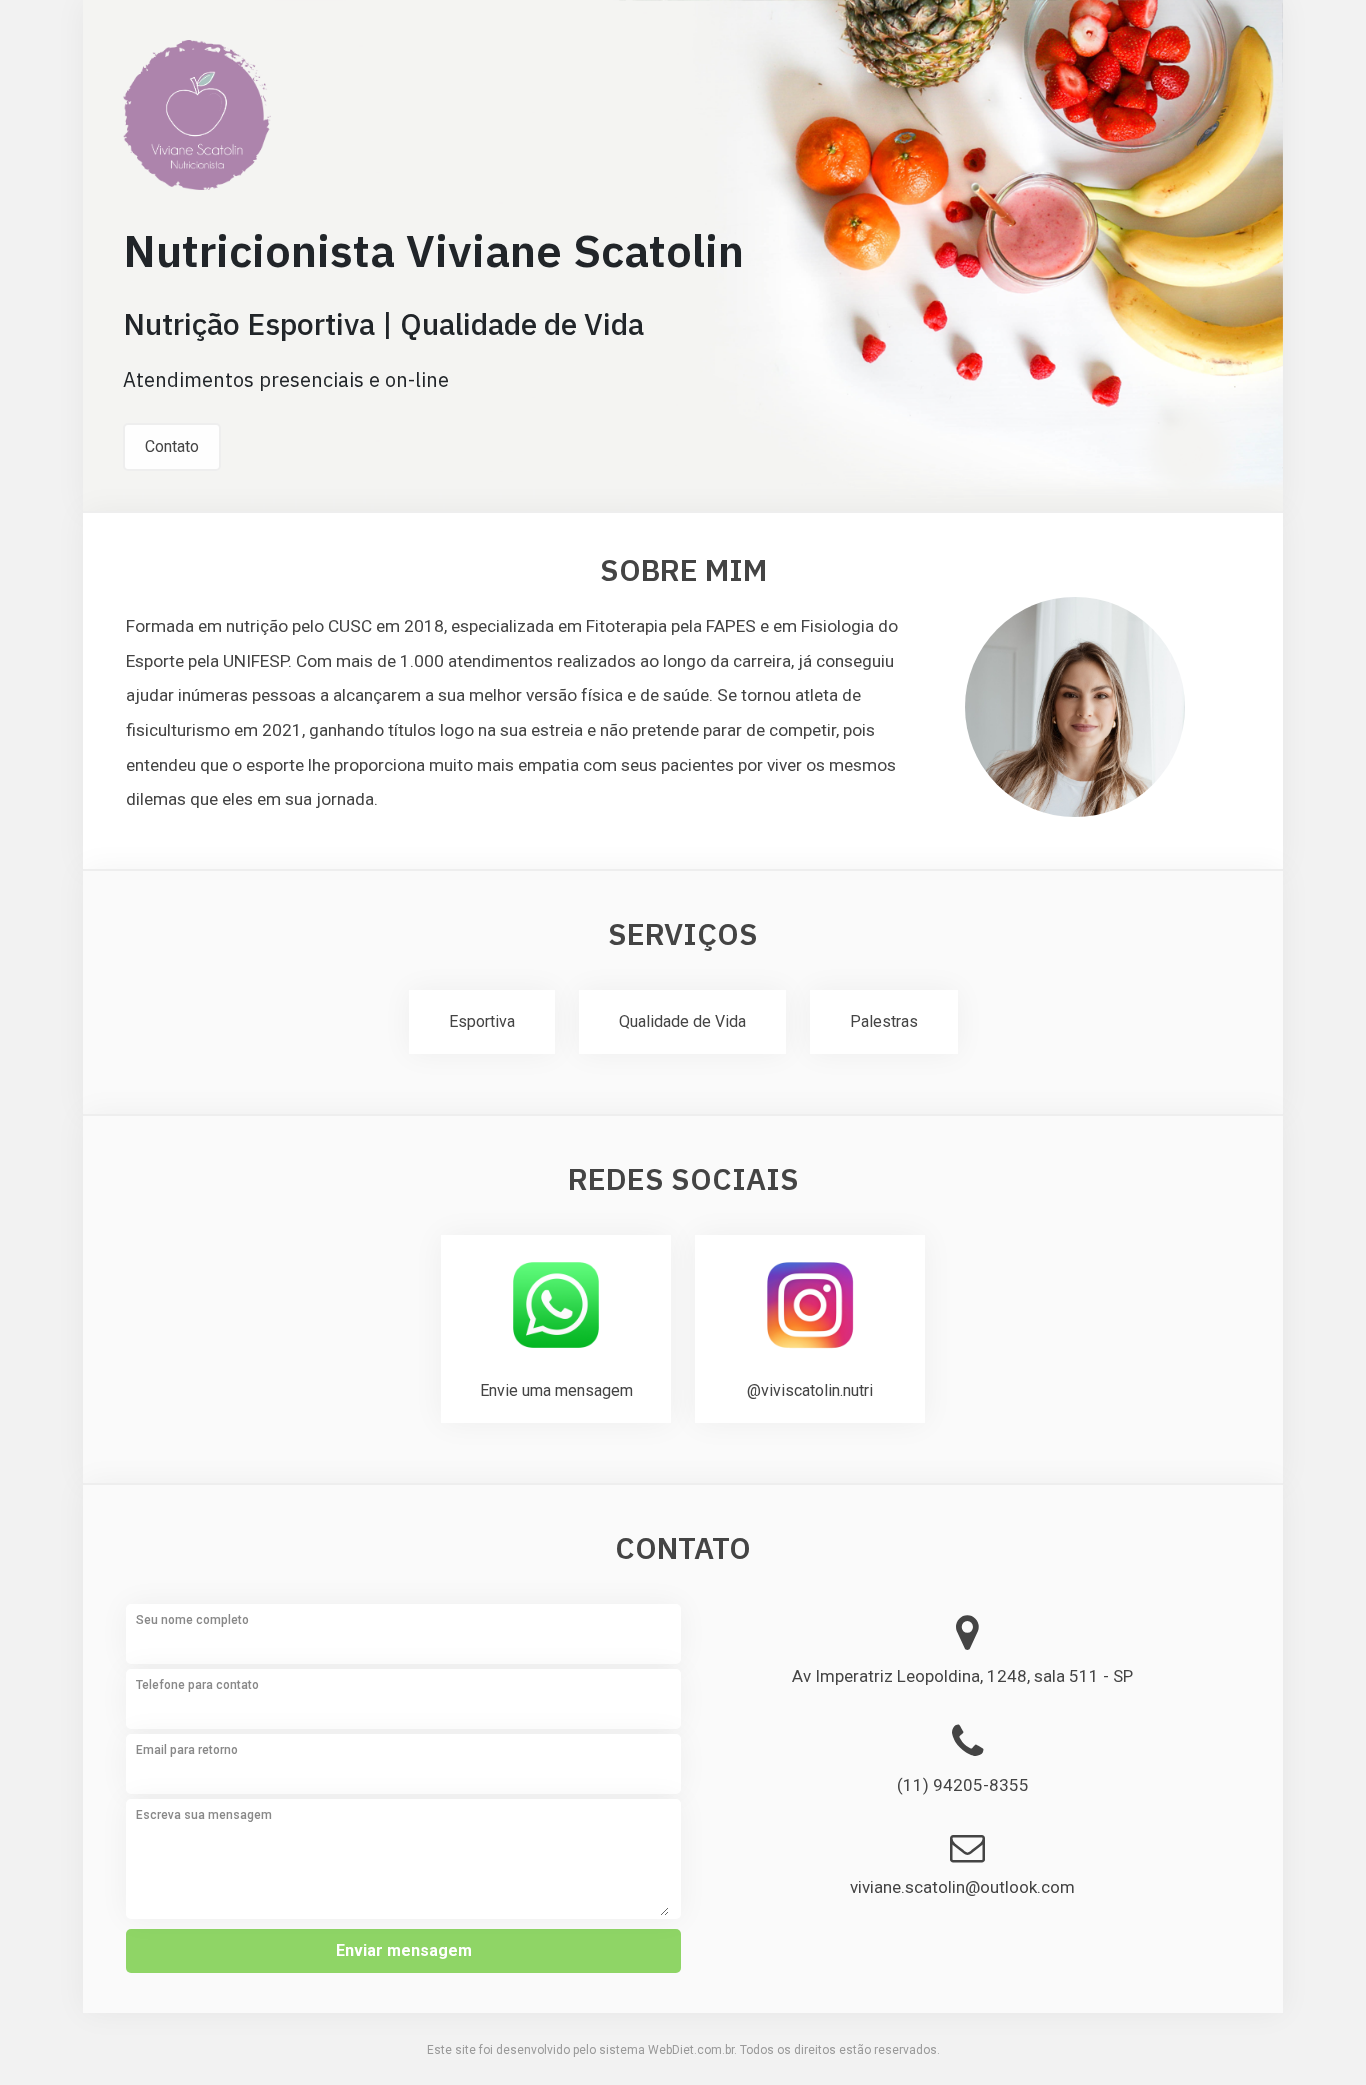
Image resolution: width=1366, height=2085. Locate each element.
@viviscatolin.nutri (810, 1390)
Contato (172, 446)
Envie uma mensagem (556, 1390)
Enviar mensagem (404, 1950)
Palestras (884, 1021)
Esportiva (482, 1021)
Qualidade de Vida (682, 1021)
